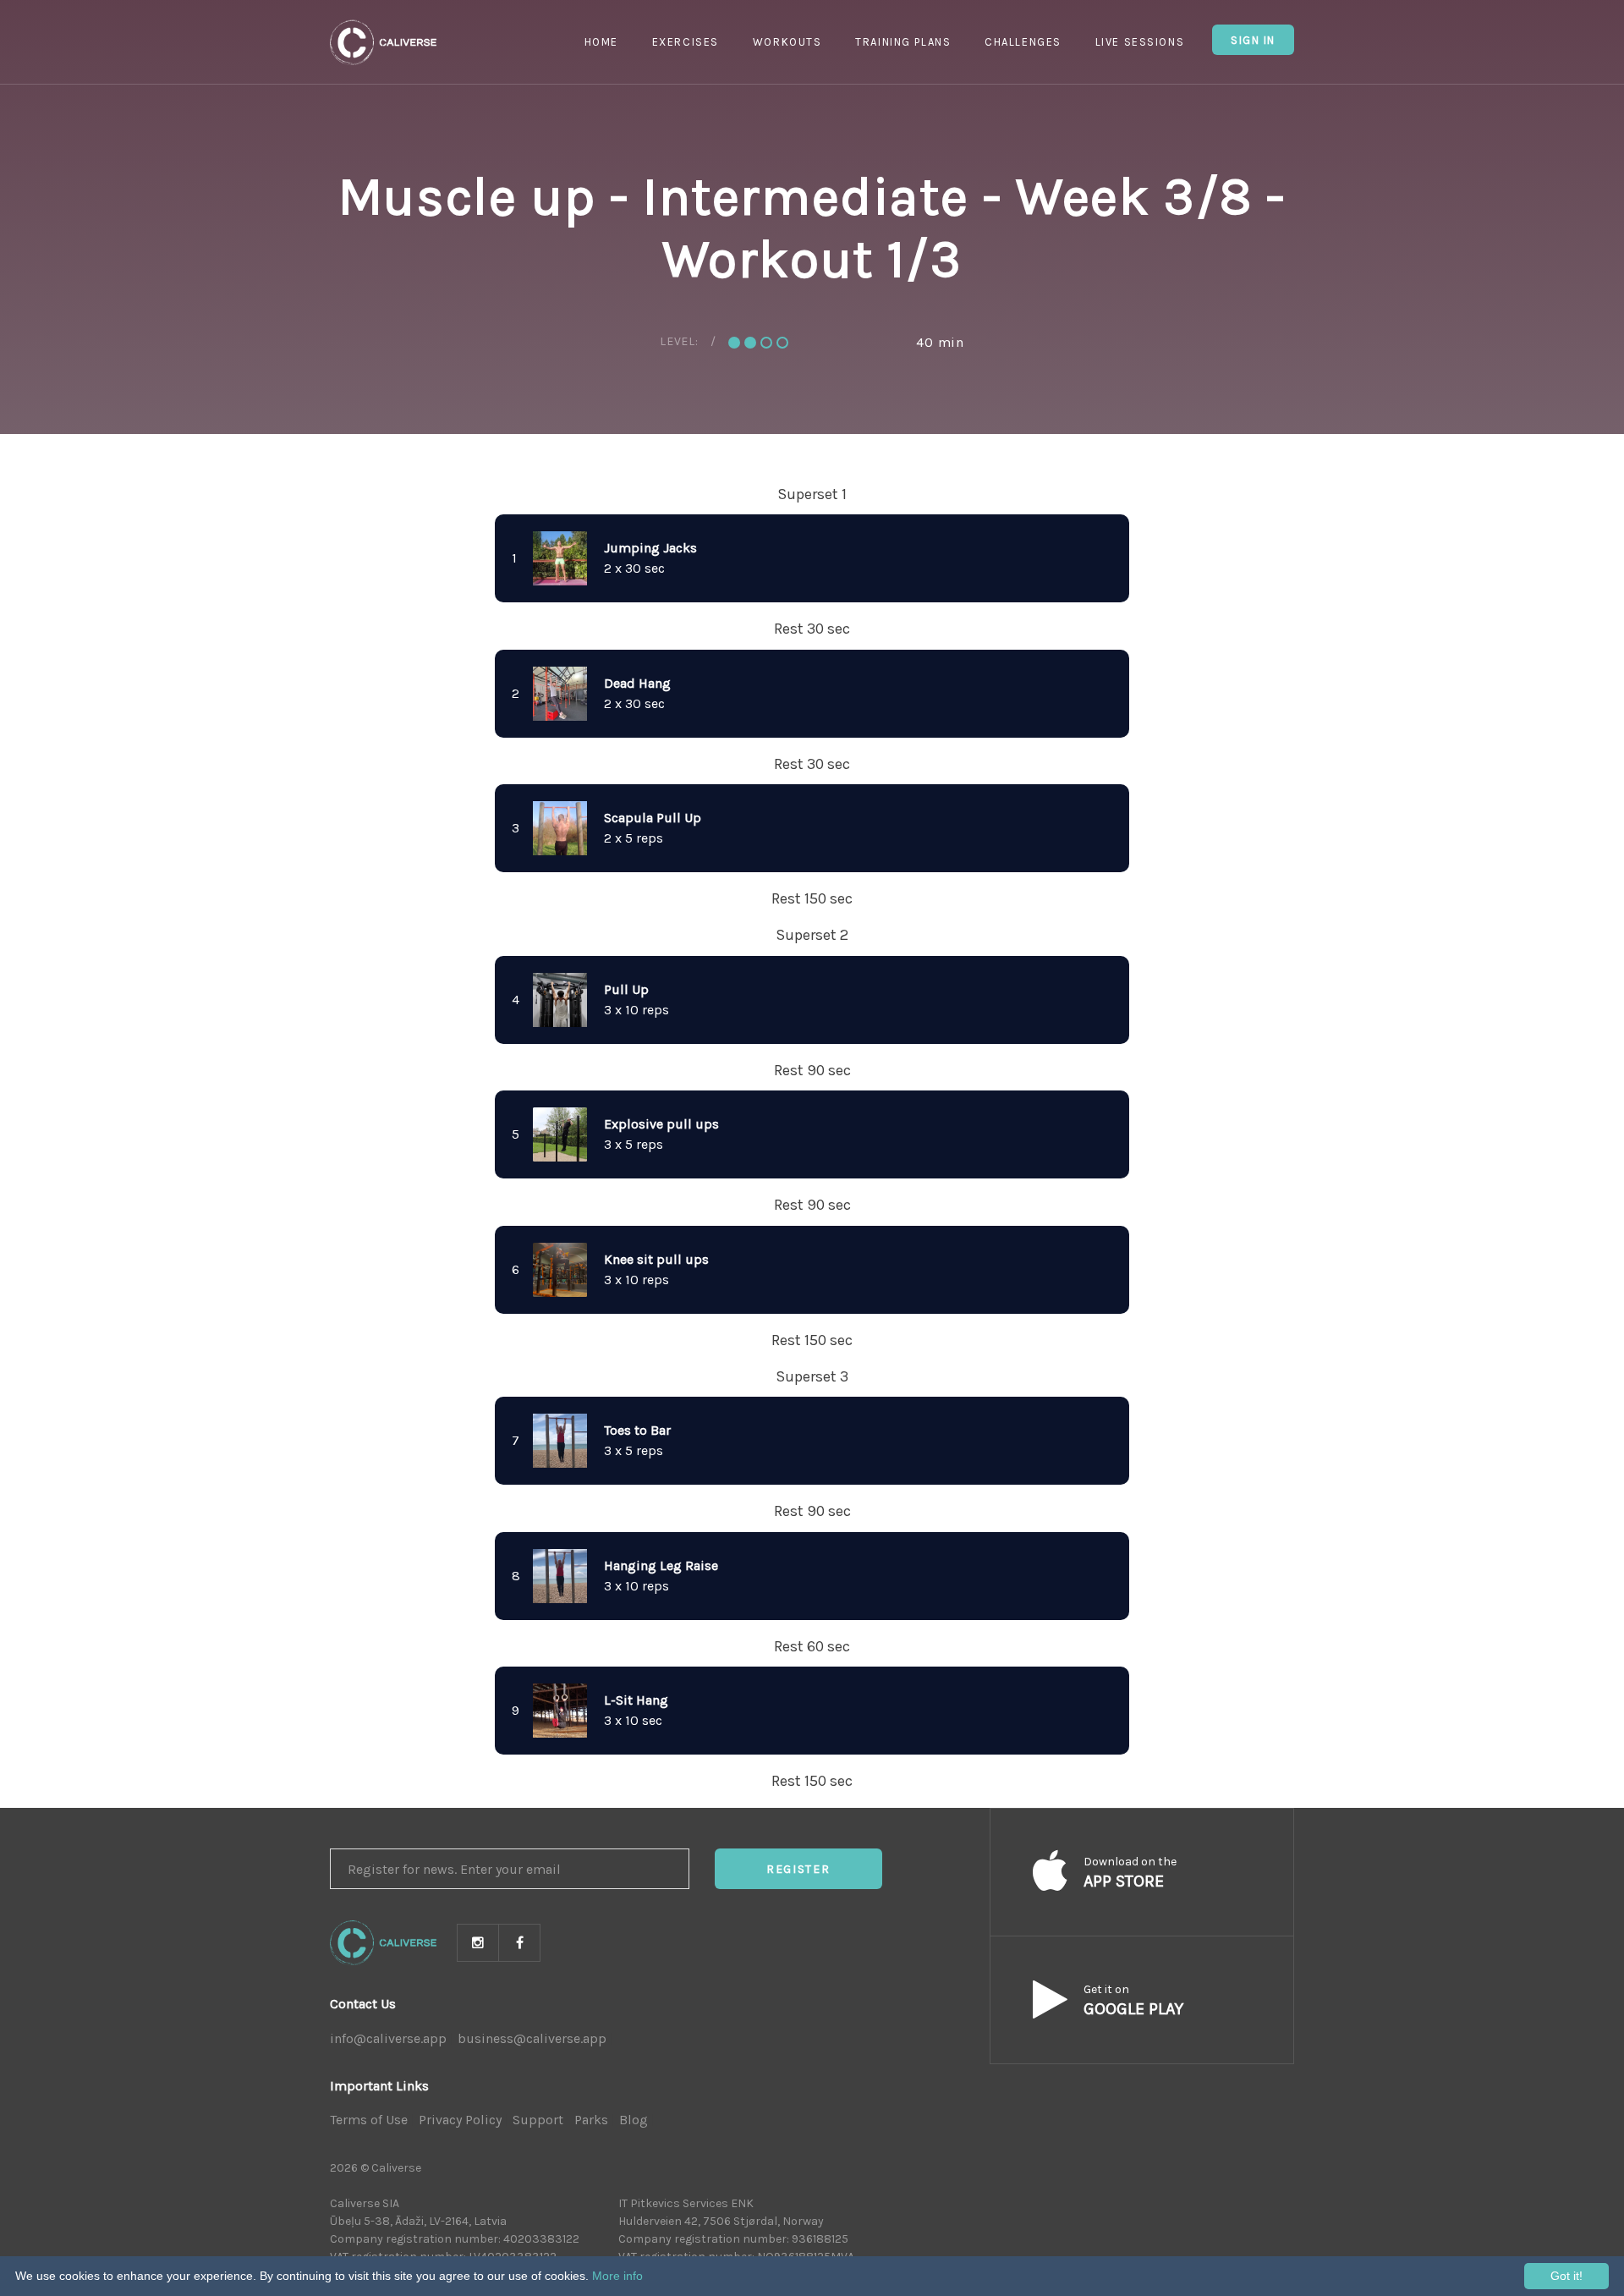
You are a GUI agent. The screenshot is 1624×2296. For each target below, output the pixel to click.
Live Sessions (1140, 42)
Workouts (787, 42)
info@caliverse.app (388, 2038)
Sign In (1253, 40)
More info (617, 2276)
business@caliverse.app (532, 2038)
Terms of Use (369, 2120)
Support (538, 2120)
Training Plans (903, 42)
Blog (634, 2120)
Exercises (686, 42)
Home (601, 42)
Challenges (1023, 42)
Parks (591, 2120)
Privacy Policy (460, 2120)
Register (798, 1869)
